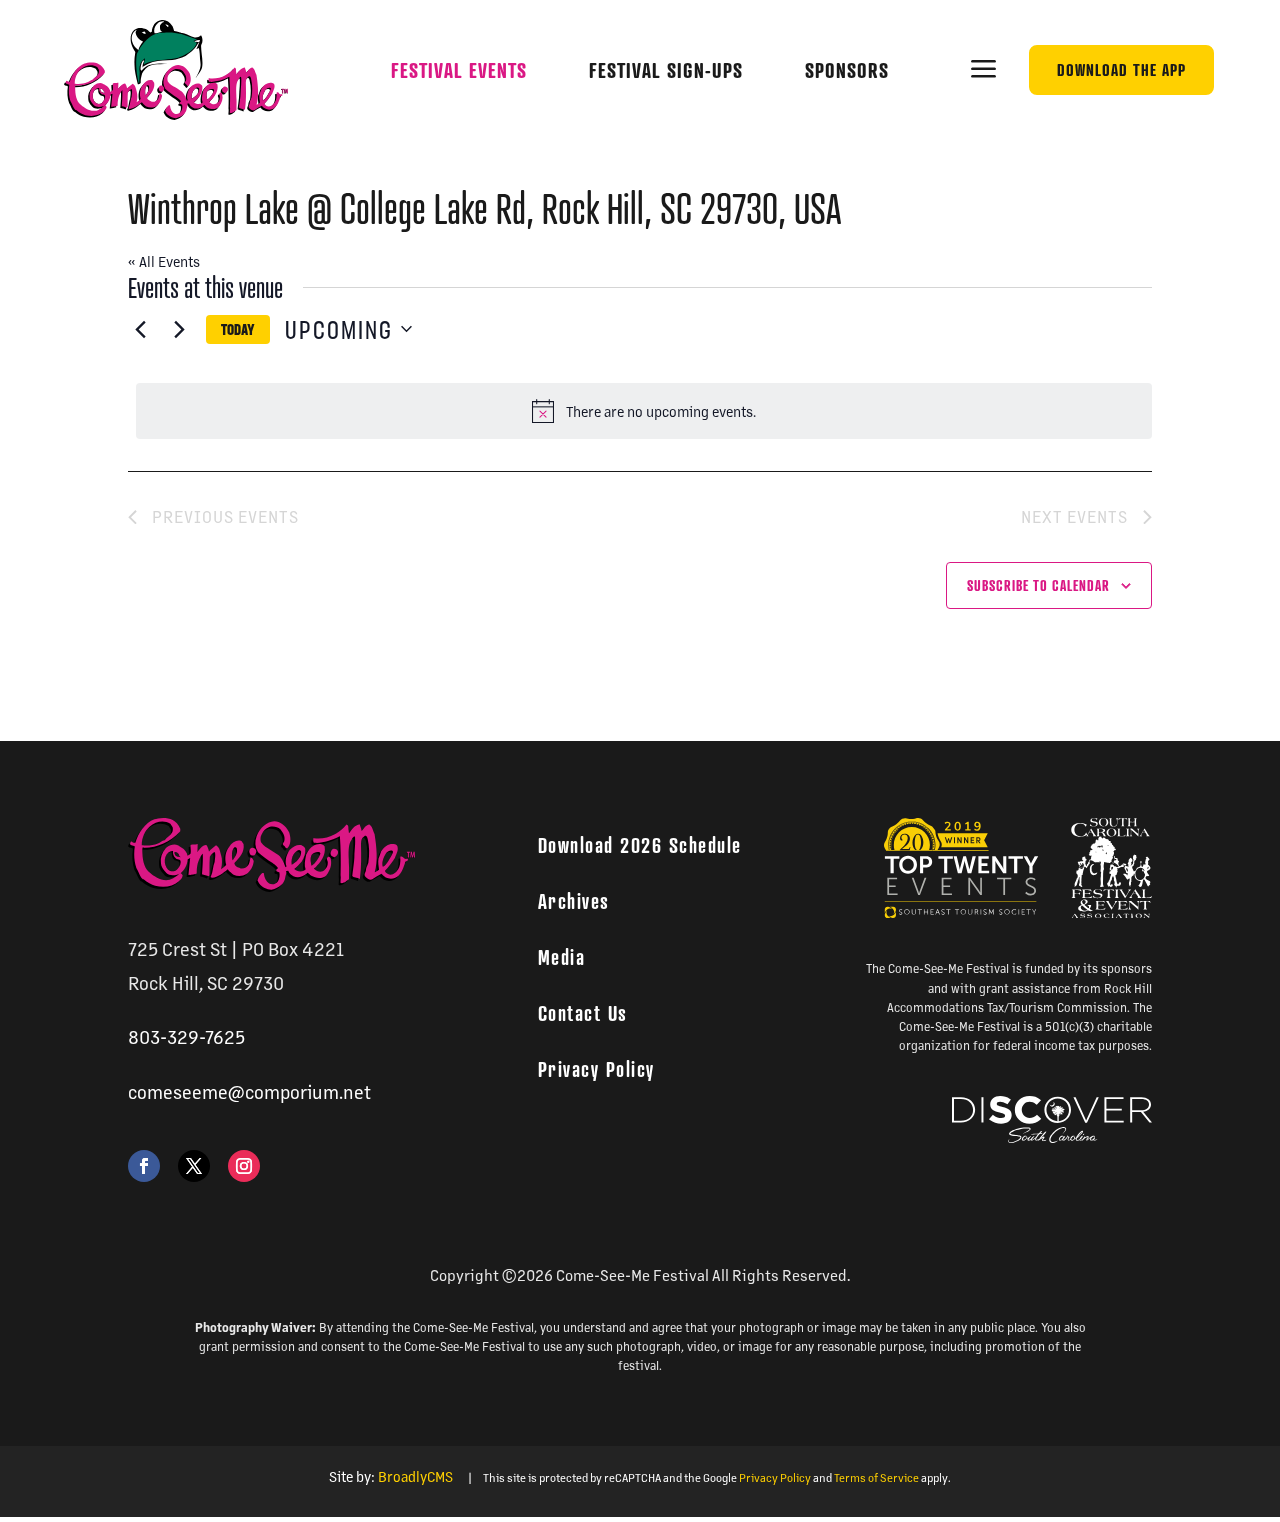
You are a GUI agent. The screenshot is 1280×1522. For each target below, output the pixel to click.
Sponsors (847, 71)
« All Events (164, 261)
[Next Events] (179, 329)
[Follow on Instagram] (244, 1166)
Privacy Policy (596, 1069)
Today (238, 331)
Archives (574, 901)
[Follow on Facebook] (144, 1166)
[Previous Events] (140, 329)
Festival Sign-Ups (666, 71)
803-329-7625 (186, 1036)
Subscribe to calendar (1038, 585)
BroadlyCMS (415, 1476)
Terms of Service (876, 1477)
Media (562, 957)
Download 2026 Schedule (640, 845)
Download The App (1121, 70)
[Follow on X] (194, 1166)
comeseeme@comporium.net (249, 1091)
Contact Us (583, 1013)
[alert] (644, 411)
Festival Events (459, 71)
